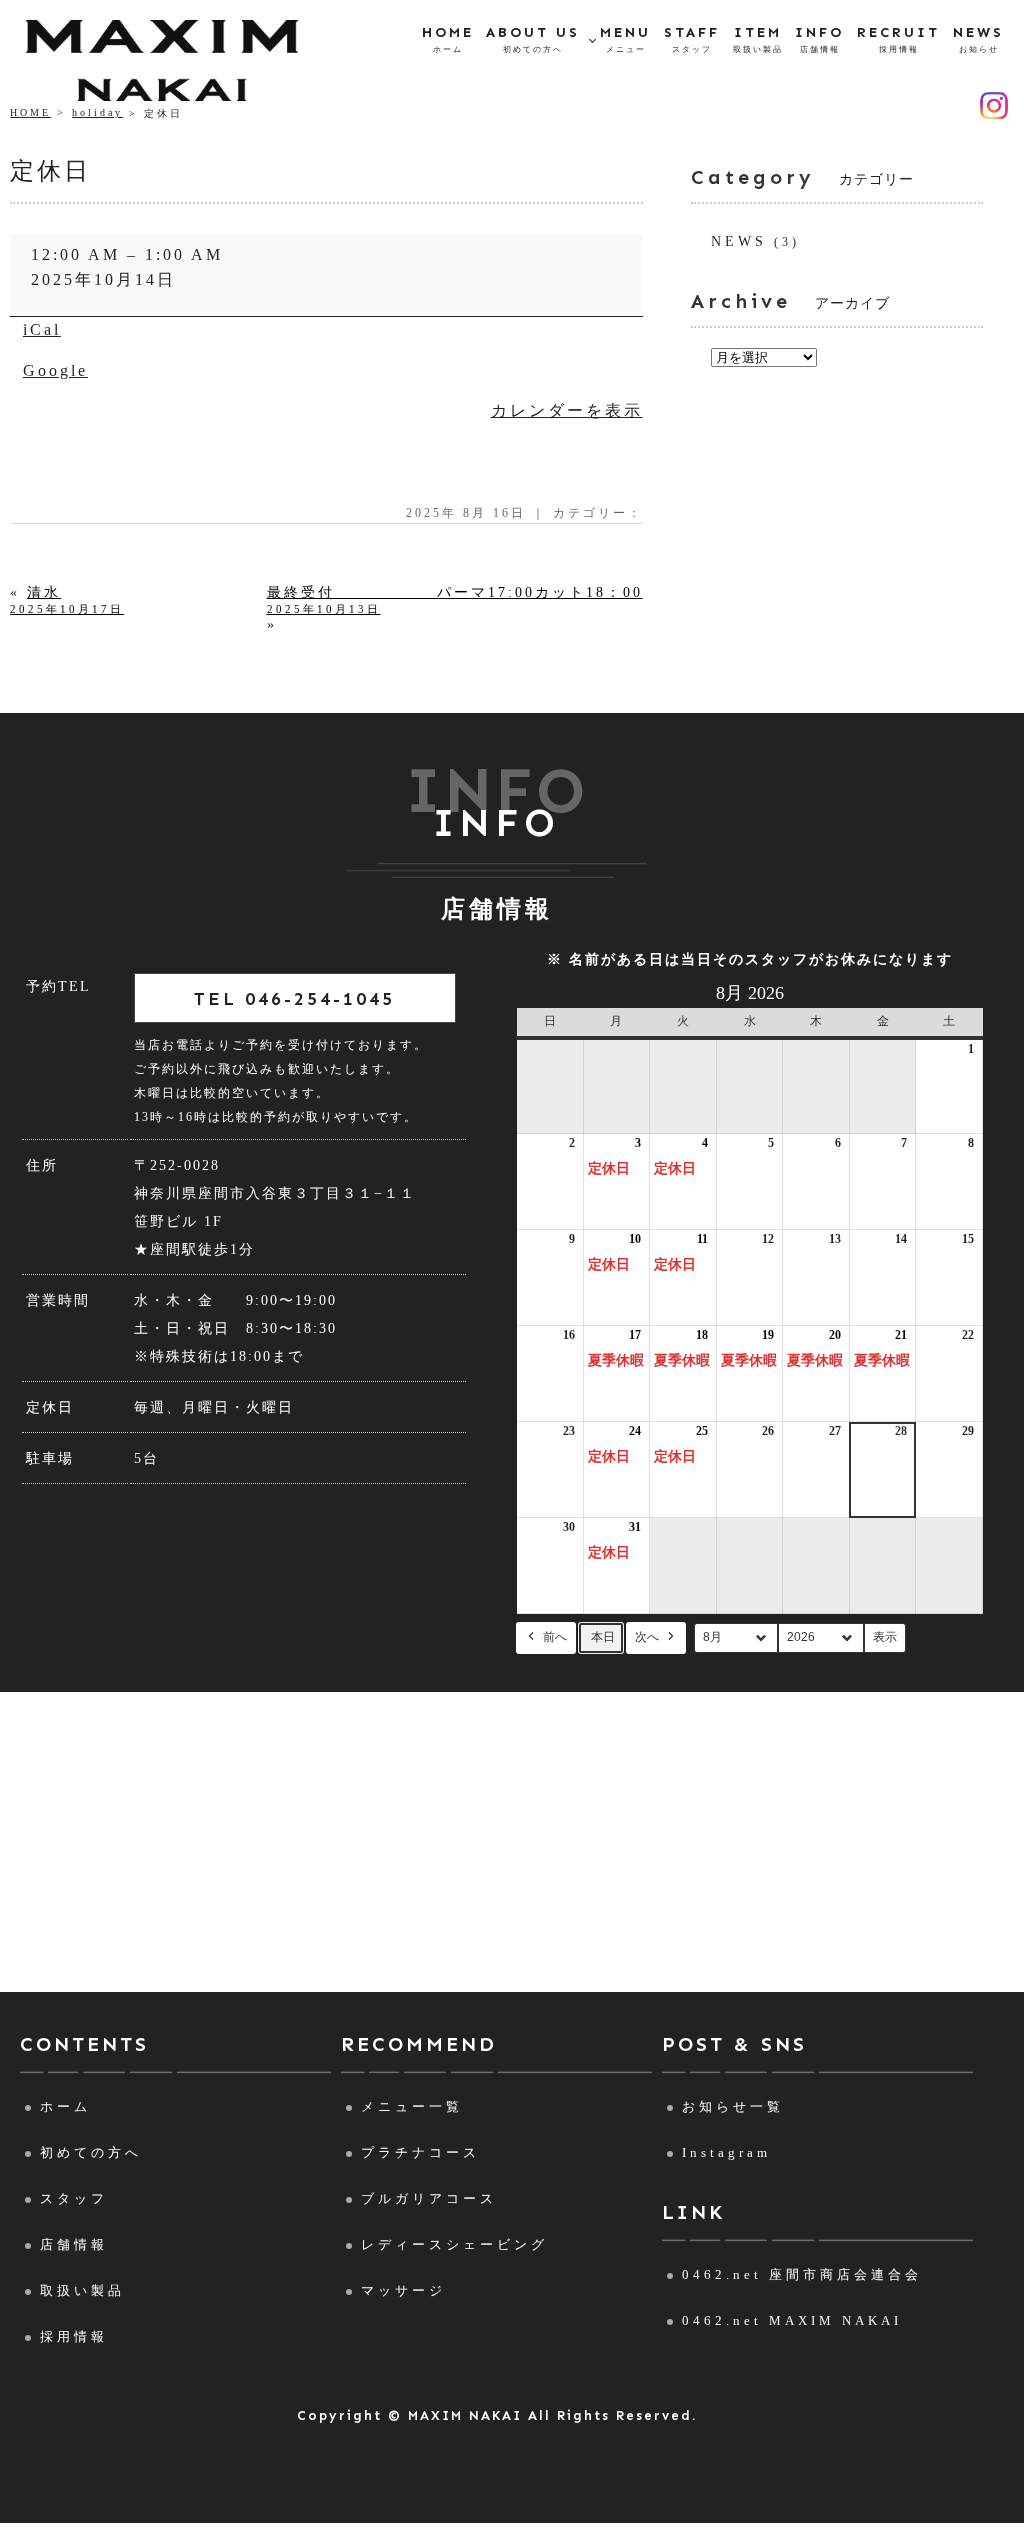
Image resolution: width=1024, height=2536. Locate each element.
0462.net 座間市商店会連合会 (802, 2274)
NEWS (739, 241)
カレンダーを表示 (567, 410)
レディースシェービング (454, 2244)
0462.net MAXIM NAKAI (792, 2320)
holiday (97, 112)
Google (55, 370)
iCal (42, 329)
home (448, 39)
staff (692, 39)
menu (625, 39)
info (819, 39)
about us (533, 39)
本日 (603, 1637)
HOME (30, 112)
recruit (898, 39)
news (978, 39)
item (758, 39)
